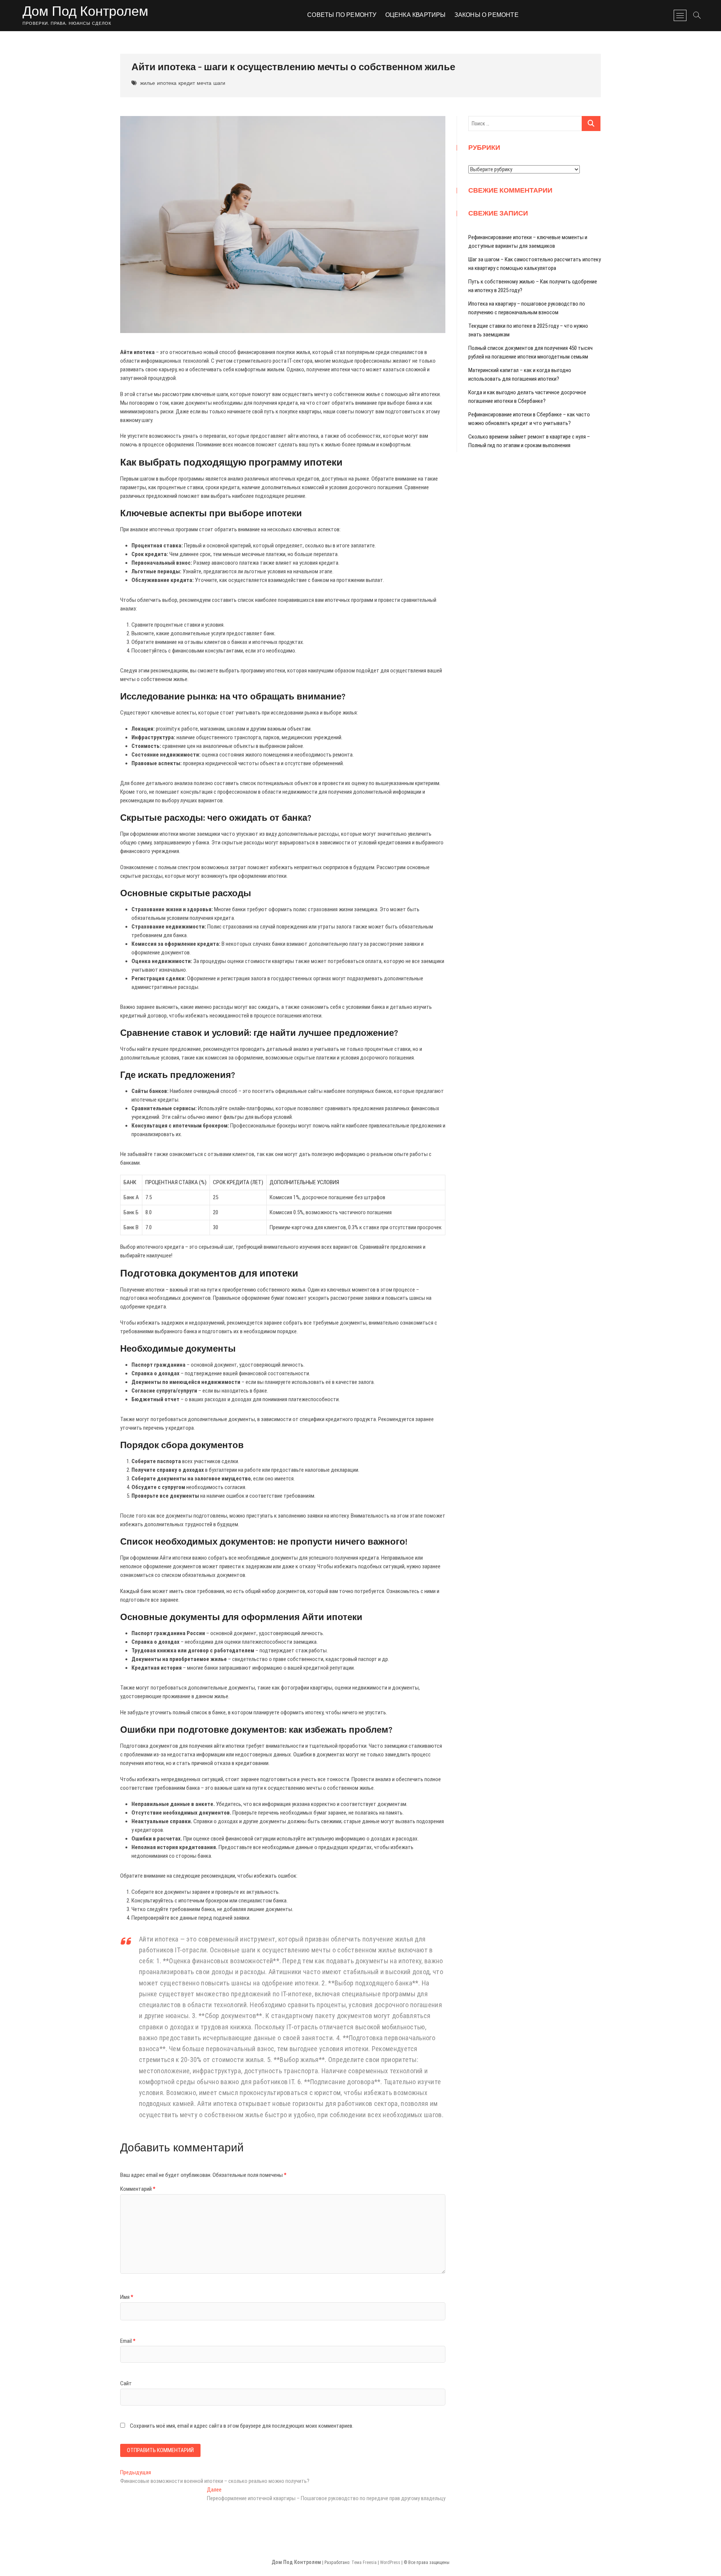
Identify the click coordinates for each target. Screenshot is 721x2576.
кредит (187, 83)
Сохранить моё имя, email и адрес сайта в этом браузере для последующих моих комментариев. (242, 2426)
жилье (148, 83)
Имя (127, 2297)
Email (128, 2341)
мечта (204, 83)
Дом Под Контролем (85, 12)
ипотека (167, 83)
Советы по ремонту (342, 15)
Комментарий (138, 2189)
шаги (219, 83)
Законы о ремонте (486, 15)
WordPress (390, 2562)
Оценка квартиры (416, 15)
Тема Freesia (364, 2562)
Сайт (126, 2383)
